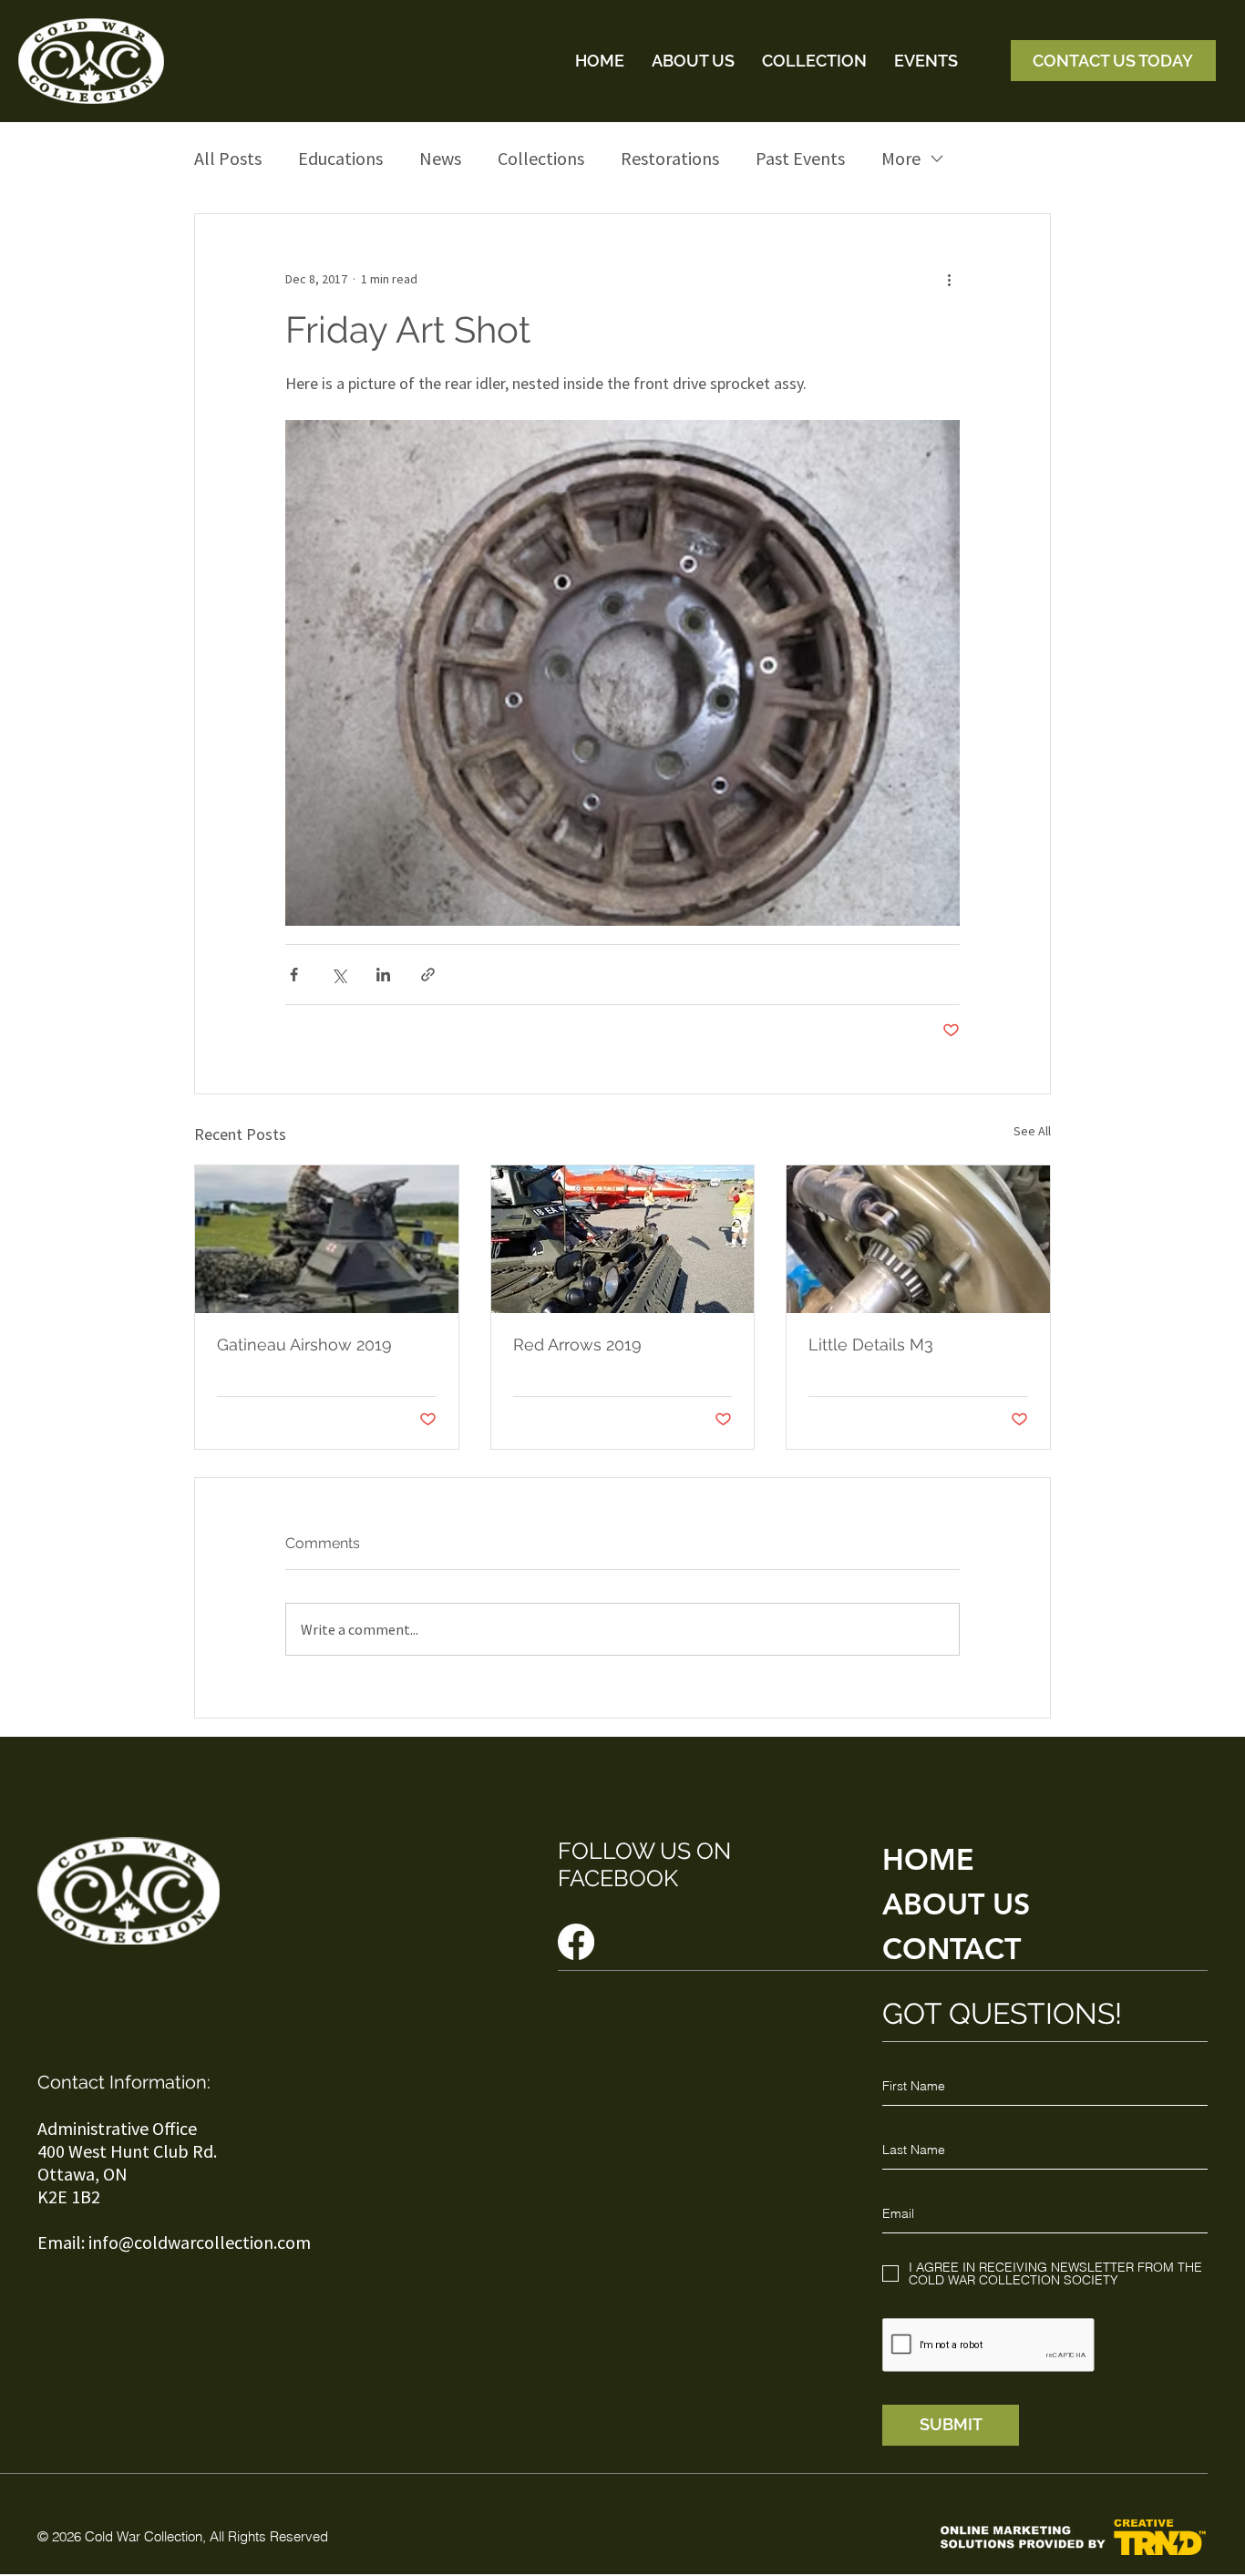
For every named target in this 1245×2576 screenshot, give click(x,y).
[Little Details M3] (918, 1239)
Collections (541, 158)
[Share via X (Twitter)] (339, 975)
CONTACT (952, 1948)
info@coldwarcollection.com (200, 2242)
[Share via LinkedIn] (383, 975)
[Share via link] (428, 975)
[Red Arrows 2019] (623, 1239)
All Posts (228, 158)
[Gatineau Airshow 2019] (327, 1239)
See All (1032, 1131)
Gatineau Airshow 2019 (304, 1344)
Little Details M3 (871, 1344)
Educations (340, 158)
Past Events (800, 158)
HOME (928, 1859)
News (440, 158)
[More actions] (949, 280)
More (901, 158)
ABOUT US (956, 1904)
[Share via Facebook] (294, 975)
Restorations (670, 158)
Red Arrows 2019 (577, 1344)
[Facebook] (576, 1942)
